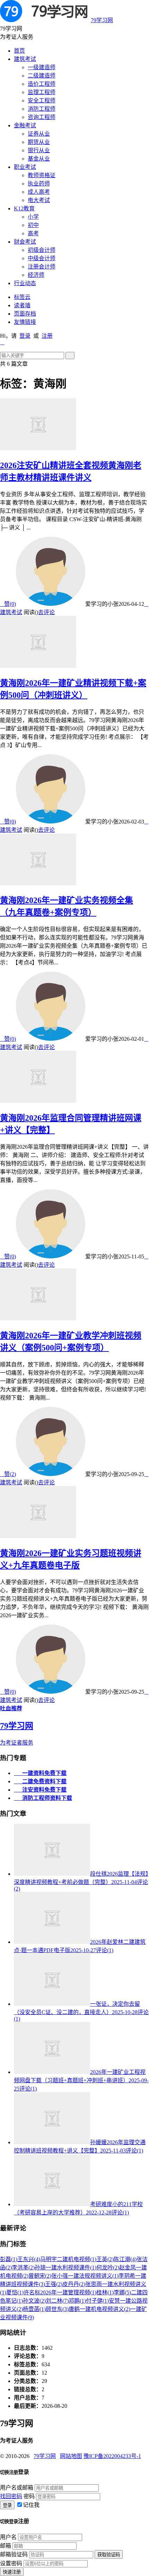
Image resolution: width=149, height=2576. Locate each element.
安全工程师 (42, 101)
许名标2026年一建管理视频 (60, 2292)
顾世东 (57, 2309)
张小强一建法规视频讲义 (85, 2276)
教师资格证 (42, 175)
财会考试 (25, 242)
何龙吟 (108, 2268)
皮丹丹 (74, 2284)
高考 (33, 233)
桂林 (105, 2292)
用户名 (8, 2537)
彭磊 (9, 2259)
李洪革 (23, 2268)
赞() (8, 604)
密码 (29, 2496)
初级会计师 (42, 250)
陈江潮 (125, 2259)
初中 (33, 225)
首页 (19, 51)
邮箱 (6, 2546)
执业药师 (39, 184)
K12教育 (24, 208)
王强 (54, 2284)
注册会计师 (42, 267)
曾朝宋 (40, 2276)
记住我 (31, 2505)
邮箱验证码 (14, 2554)
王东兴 (29, 2259)
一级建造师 (42, 67)
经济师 (36, 275)
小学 (33, 217)
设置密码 (11, 2563)
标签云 (22, 297)
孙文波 (34, 2301)
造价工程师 (42, 84)
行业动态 (25, 283)
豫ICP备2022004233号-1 (112, 2456)
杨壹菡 (34, 2309)
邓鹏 (77, 2301)
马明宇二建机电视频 (68, 2259)
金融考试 (25, 125)
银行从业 (39, 150)
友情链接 (25, 322)
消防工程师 (42, 109)
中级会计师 (42, 258)
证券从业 (39, 134)
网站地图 (71, 2456)
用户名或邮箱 (17, 2488)
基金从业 (39, 159)
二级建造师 (42, 76)
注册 (47, 336)
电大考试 (39, 200)
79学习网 (102, 20)
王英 (105, 2259)
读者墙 (22, 305)
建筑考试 (25, 59)
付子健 (97, 2301)
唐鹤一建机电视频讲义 (99, 2309)
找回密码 (11, 2496)
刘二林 (57, 2301)
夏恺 (15, 2292)
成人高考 (39, 192)
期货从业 (39, 142)
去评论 (46, 612)
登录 (25, 336)
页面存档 (25, 314)
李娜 (122, 2292)
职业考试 (25, 167)
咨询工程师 (42, 117)
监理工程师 (42, 92)
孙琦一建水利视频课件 (65, 2268)
